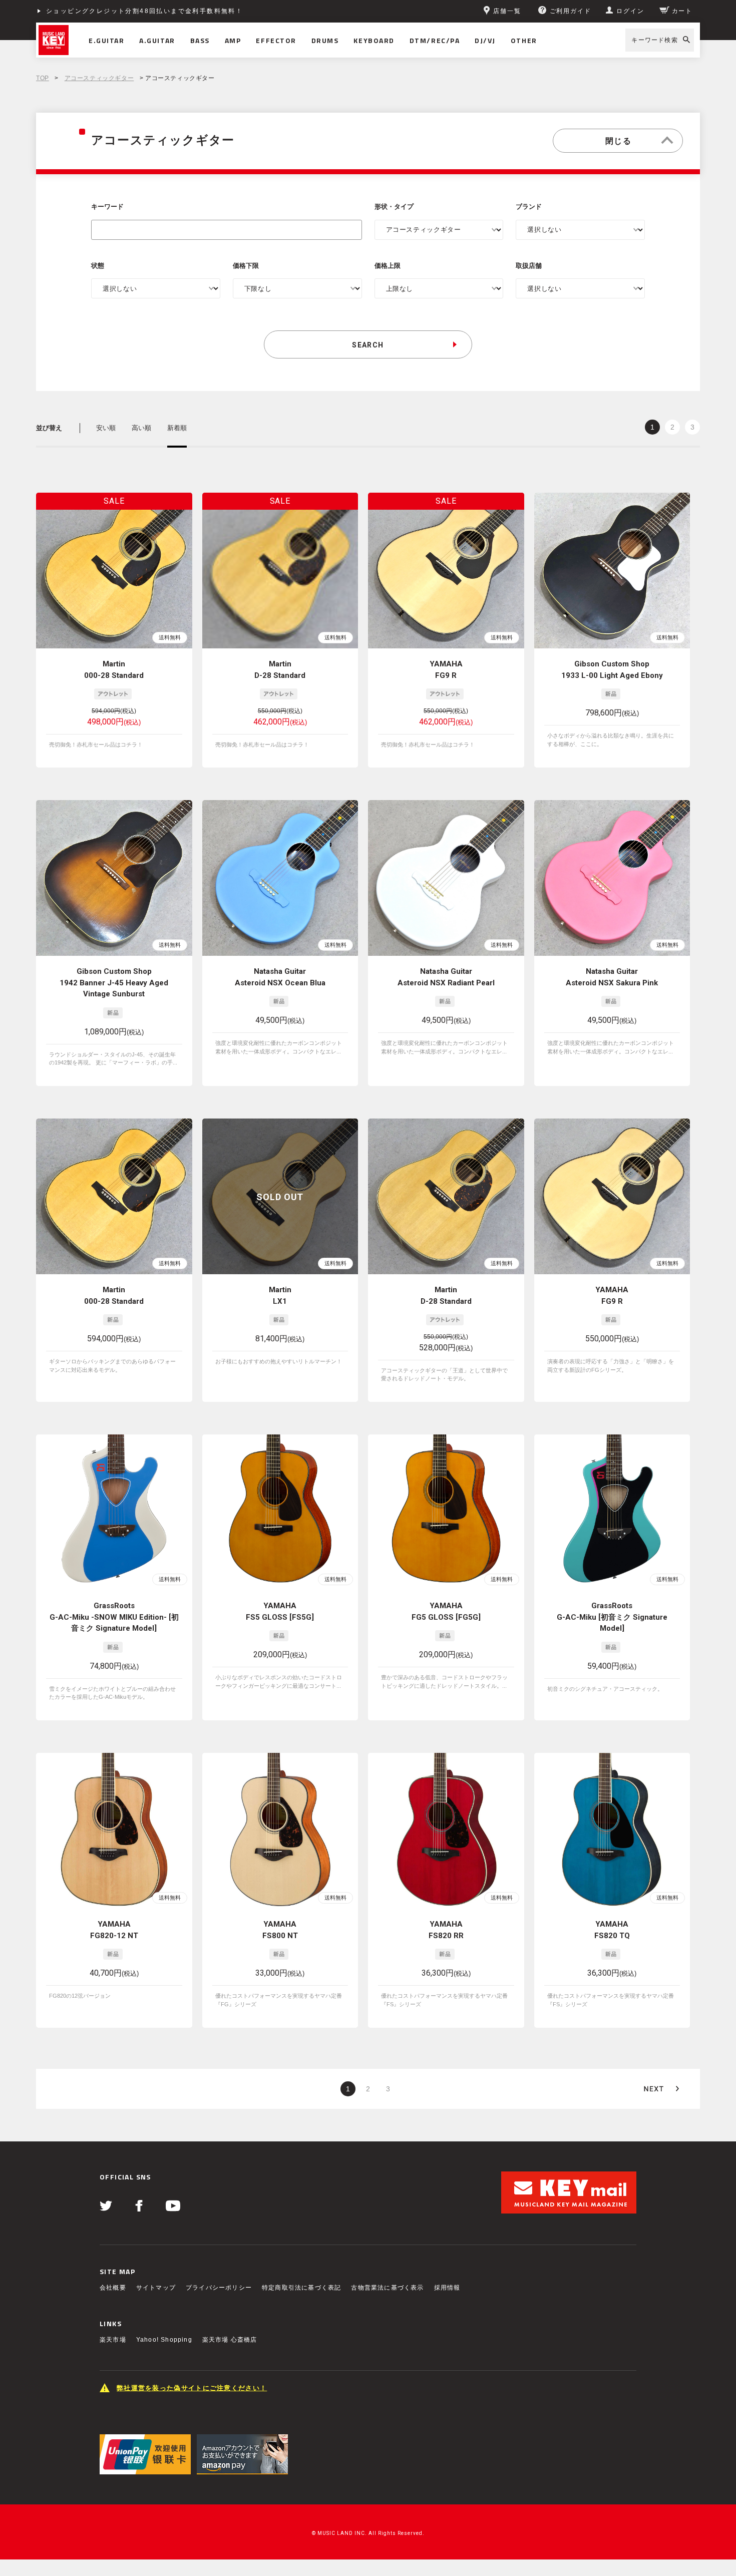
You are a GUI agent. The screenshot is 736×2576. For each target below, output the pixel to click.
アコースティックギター (99, 78)
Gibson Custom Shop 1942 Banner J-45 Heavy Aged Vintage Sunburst (114, 983)
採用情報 (447, 2288)
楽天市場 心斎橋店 (230, 2340)
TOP (43, 78)
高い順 (141, 428)
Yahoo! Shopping (164, 2340)
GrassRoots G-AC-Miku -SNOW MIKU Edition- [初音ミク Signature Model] (114, 1617)
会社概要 (113, 2288)
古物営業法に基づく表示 (387, 2288)
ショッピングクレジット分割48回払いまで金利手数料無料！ (144, 11)
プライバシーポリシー (219, 2288)
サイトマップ (156, 2288)
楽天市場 (113, 2340)
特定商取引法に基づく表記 (301, 2288)
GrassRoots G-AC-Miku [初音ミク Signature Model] (612, 1617)
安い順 (106, 428)
